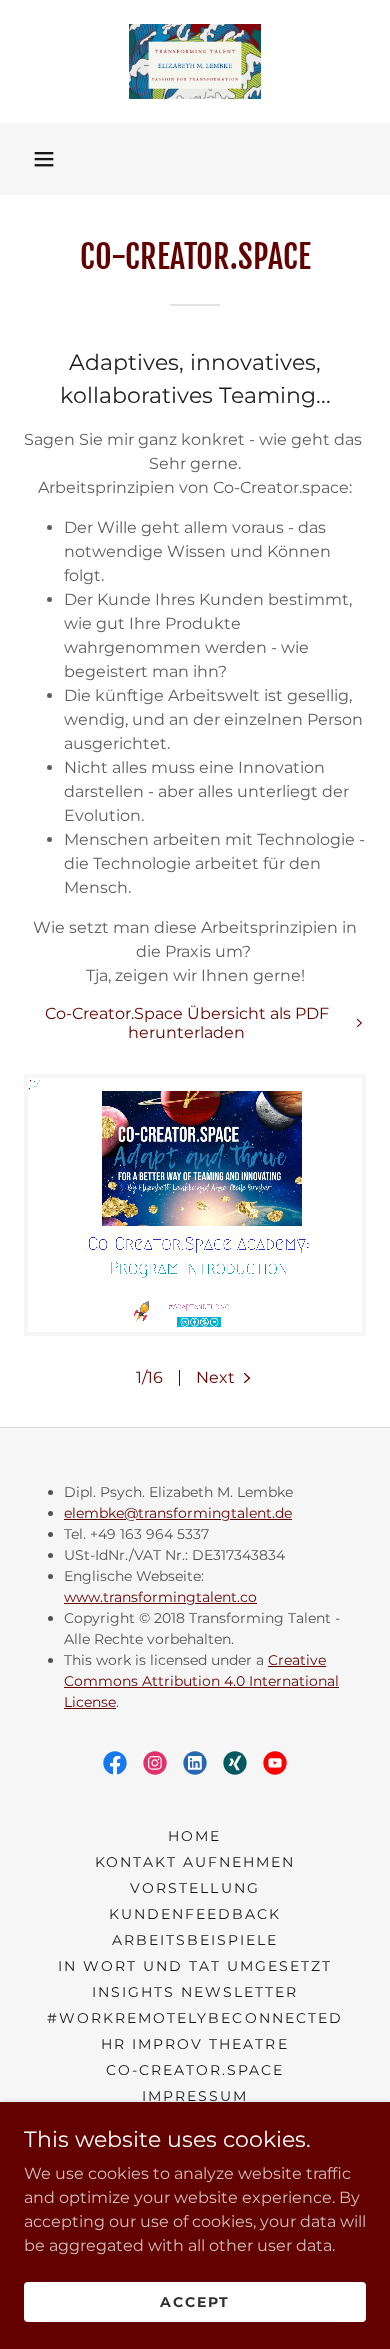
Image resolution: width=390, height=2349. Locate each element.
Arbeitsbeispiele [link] (195, 1940)
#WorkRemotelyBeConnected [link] (194, 2018)
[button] (44, 159)
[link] (194, 61)
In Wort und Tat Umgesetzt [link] (195, 1966)
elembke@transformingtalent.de (178, 1513)
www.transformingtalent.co (160, 1597)
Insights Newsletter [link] (195, 1992)
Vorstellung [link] (194, 1888)
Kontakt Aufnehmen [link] (195, 1862)
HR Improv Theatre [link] (194, 2044)
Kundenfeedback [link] (195, 1914)
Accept (195, 2301)
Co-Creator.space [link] (195, 2070)
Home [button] (194, 1836)
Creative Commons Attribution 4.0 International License (201, 1681)
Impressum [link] (195, 2096)
